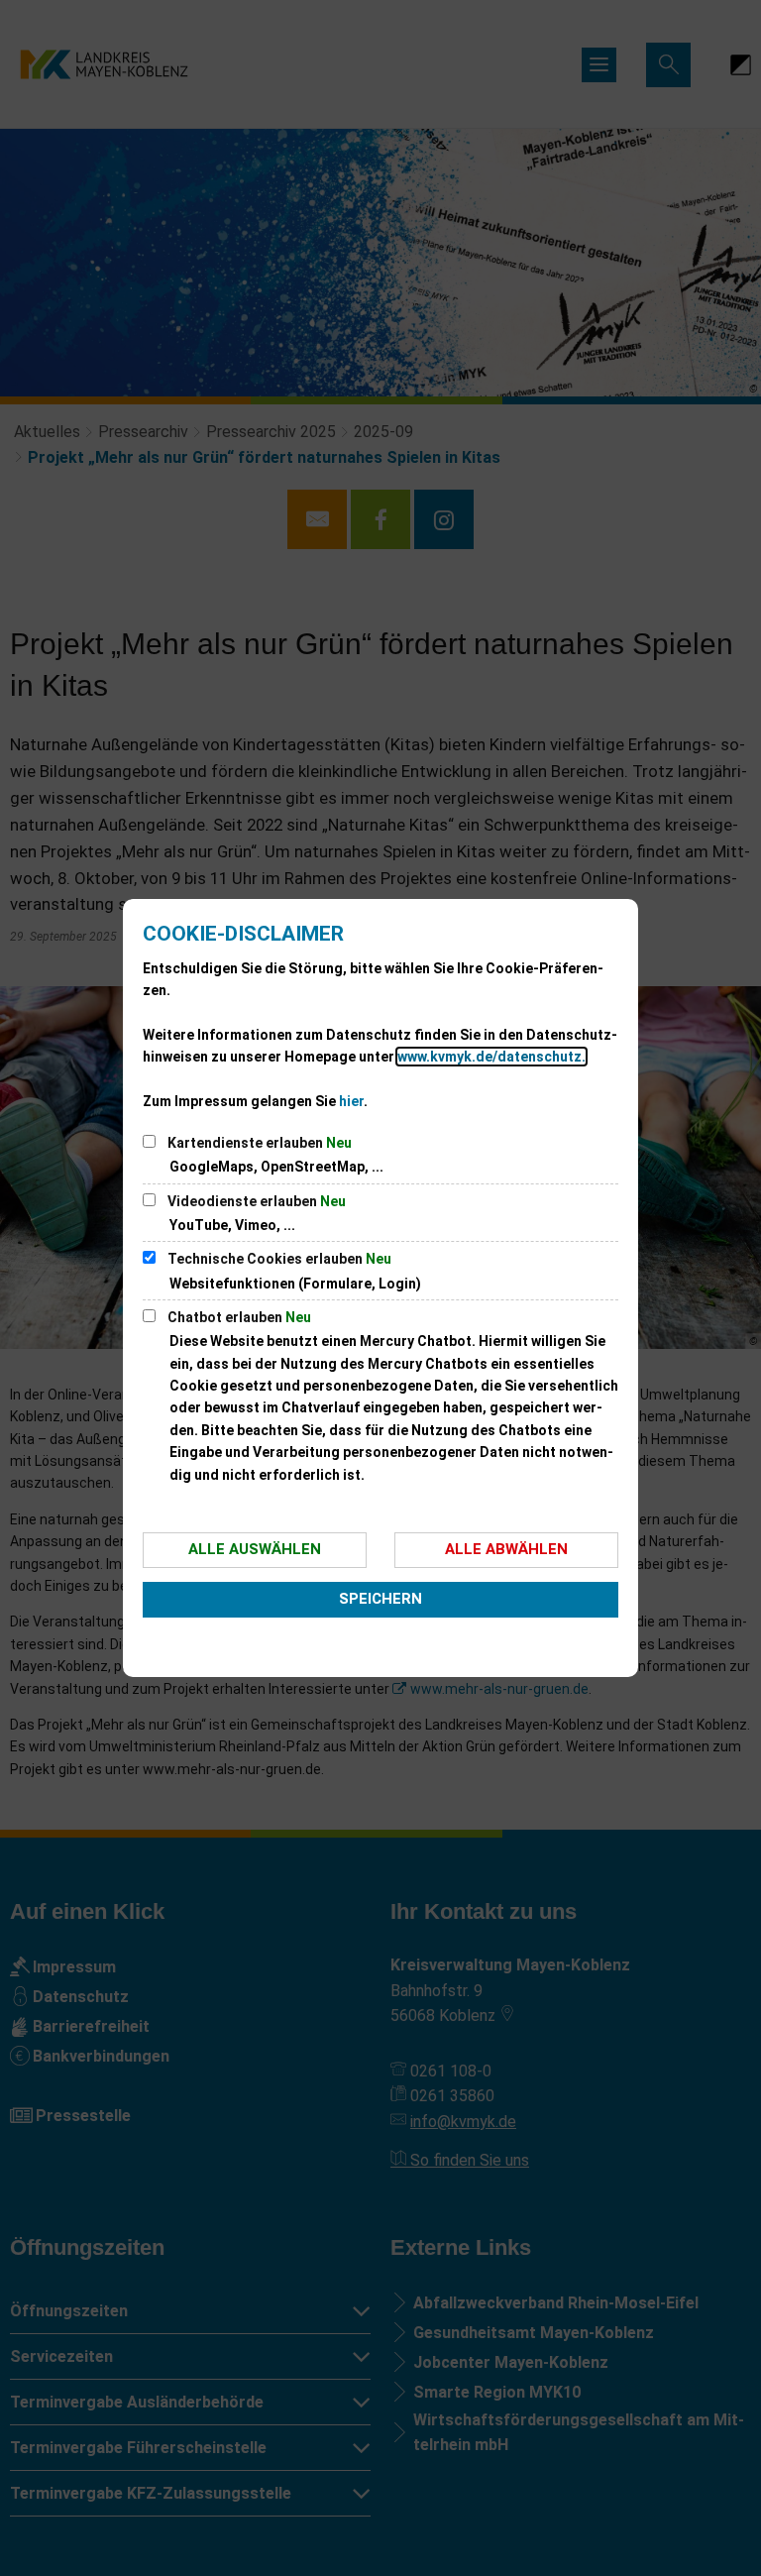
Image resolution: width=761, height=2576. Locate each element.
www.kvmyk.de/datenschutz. (491, 1057)
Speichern (380, 1599)
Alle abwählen (506, 1549)
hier (351, 1101)
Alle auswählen (255, 1549)
